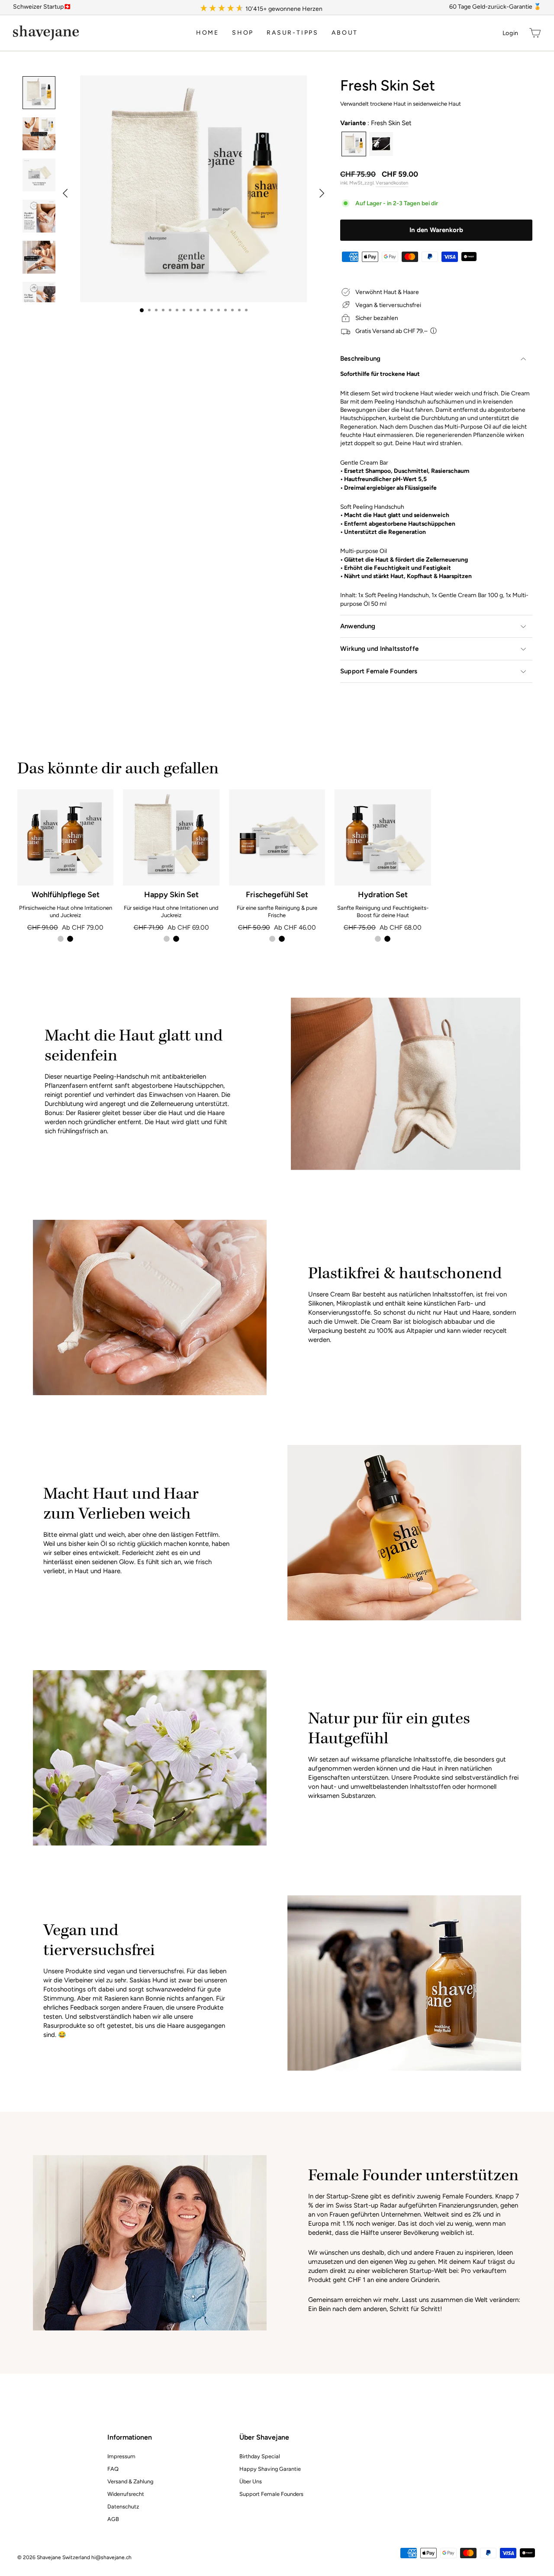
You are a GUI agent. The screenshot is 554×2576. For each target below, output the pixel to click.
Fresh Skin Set (354, 144)
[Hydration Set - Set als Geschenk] (387, 939)
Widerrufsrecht (126, 2494)
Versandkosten (392, 183)
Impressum (121, 2456)
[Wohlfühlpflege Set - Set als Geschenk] (70, 939)
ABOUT (345, 33)
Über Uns (251, 2481)
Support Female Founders (379, 671)
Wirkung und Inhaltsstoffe (379, 649)
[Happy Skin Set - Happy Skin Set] (167, 939)
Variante (376, 123)
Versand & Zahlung (130, 2481)
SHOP (243, 33)
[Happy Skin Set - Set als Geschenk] (176, 939)
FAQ (113, 2469)
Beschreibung (360, 359)
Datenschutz (123, 2507)
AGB (113, 2519)
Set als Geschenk (381, 144)
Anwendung (358, 626)
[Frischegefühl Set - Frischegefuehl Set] (272, 939)
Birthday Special (260, 2456)
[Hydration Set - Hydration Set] (378, 939)
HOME (208, 33)
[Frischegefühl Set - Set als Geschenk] (282, 939)
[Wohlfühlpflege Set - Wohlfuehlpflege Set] (61, 939)
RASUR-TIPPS (293, 33)
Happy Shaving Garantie (270, 2469)
